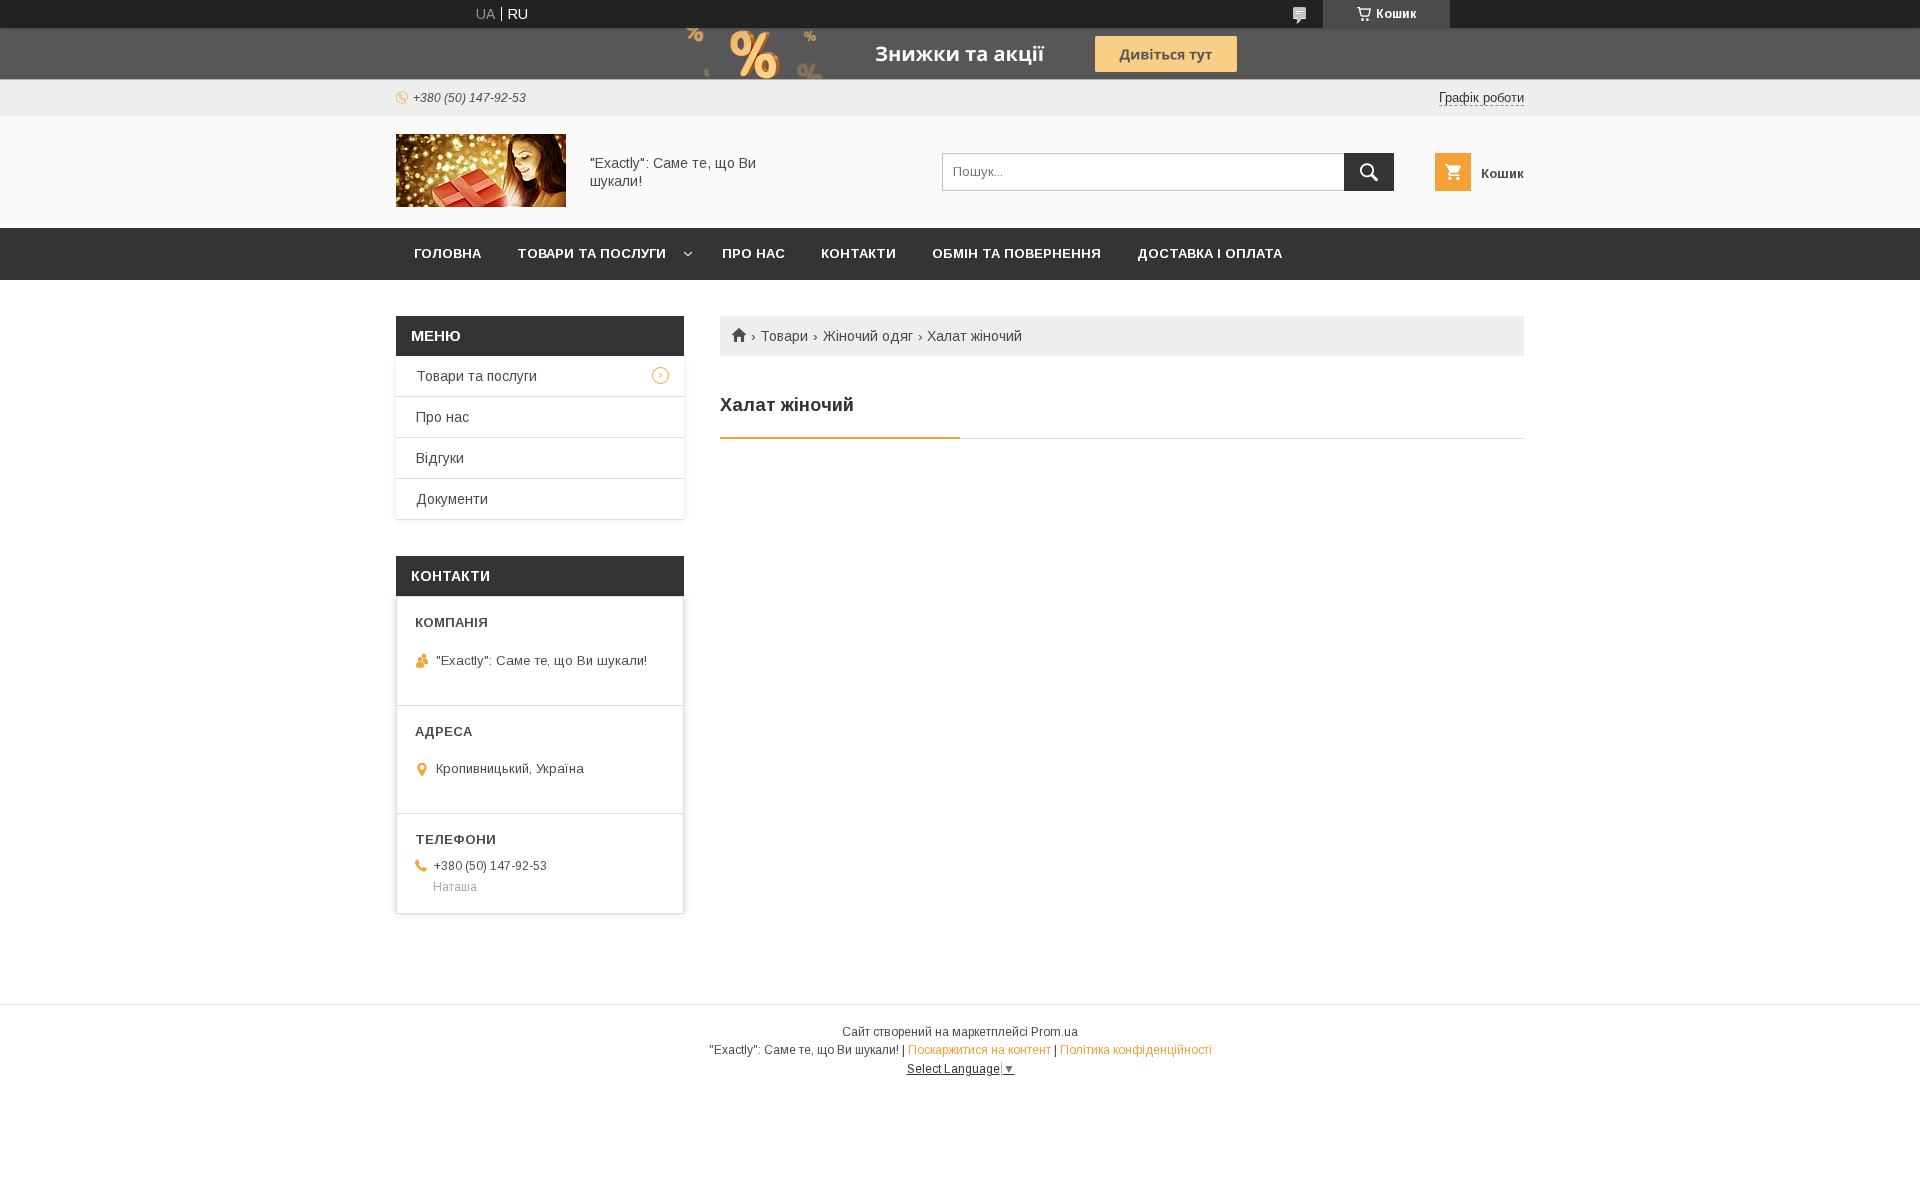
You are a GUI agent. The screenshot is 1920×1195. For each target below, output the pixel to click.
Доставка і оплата (1209, 253)
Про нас (753, 253)
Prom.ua (1054, 1032)
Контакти (858, 253)
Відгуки (440, 458)
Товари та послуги (591, 253)
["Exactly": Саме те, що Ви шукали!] (481, 202)
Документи (452, 499)
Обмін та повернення (1016, 253)
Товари (784, 336)
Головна (447, 253)
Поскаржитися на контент (979, 1050)
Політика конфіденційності (1136, 1050)
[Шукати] (1369, 172)
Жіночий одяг (868, 336)
